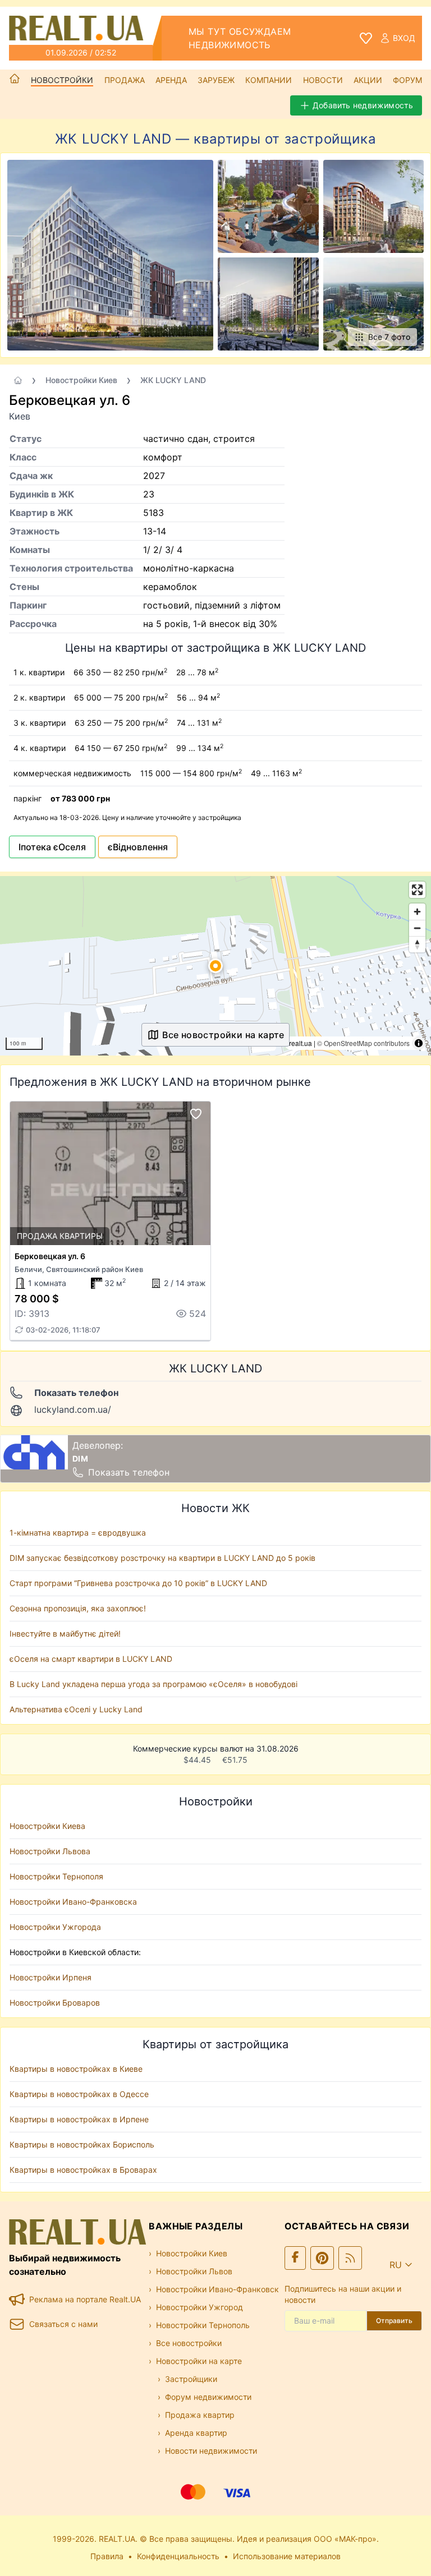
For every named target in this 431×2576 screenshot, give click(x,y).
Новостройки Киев (81, 380)
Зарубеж (216, 80)
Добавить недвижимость (363, 105)
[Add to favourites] (196, 1114)
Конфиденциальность (178, 2556)
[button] (215, 966)
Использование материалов (287, 2556)
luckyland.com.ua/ (73, 1409)
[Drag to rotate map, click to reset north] (417, 944)
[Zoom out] (417, 928)
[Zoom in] (417, 912)
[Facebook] (295, 2258)
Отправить (394, 2321)
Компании (269, 80)
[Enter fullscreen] (417, 890)
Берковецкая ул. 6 (50, 1256)
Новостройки (62, 80)
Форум (407, 80)
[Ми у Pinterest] (322, 2258)
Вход (404, 38)
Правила (107, 2556)
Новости (323, 80)
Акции (368, 80)
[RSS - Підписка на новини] (350, 2258)
